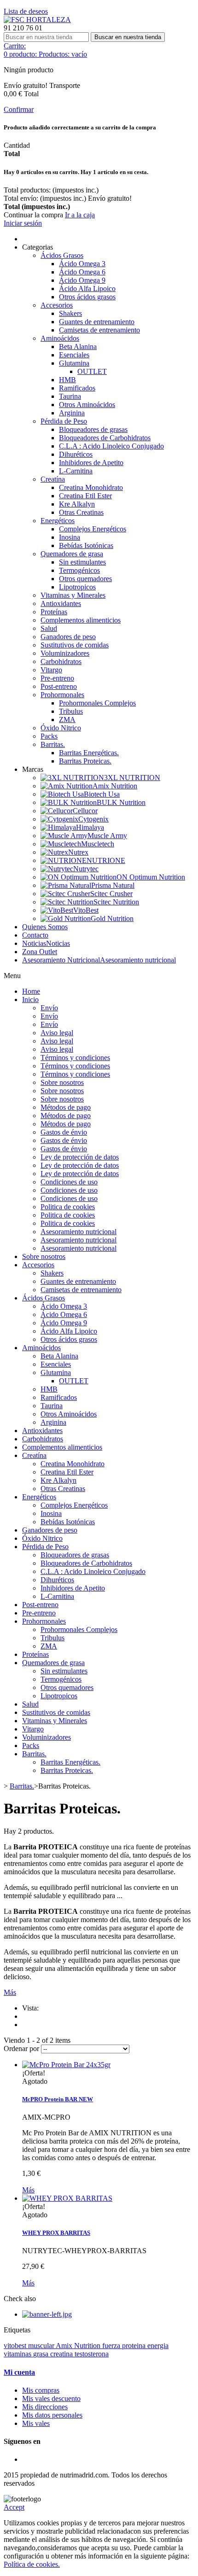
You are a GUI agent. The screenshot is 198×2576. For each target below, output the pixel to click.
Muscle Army (107, 836)
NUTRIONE (106, 860)
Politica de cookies (68, 1207)
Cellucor (85, 811)
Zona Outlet (40, 952)
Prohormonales (62, 695)
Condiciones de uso (69, 1182)
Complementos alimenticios (81, 620)
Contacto (35, 935)
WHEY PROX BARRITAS (56, 2233)
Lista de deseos (26, 11)
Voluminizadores (65, 653)
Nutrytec (86, 869)
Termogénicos (79, 570)
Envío (49, 1008)
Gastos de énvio (64, 1132)
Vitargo (51, 670)
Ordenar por (21, 2049)
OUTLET (92, 371)
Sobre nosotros (62, 1082)
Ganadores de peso (68, 637)
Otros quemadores (85, 579)
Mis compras (41, 2390)
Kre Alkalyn (77, 504)
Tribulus (71, 711)
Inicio (30, 1000)
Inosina (70, 537)
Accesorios (57, 305)
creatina (62, 2354)
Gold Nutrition (112, 918)
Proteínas (54, 612)
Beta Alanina (78, 347)
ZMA (67, 720)
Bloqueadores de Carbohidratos (105, 438)
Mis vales (36, 2423)
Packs (49, 736)
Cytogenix (93, 819)
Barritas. (53, 744)
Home (31, 991)
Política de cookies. (32, 2564)
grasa (42, 2354)
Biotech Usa (102, 794)
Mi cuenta (19, 2372)
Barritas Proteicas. (85, 761)
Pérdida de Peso (64, 421)
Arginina (72, 413)
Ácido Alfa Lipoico (87, 288)
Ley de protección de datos (80, 1157)
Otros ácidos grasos (87, 297)
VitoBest (86, 910)
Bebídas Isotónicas (86, 545)
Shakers (70, 313)
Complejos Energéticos (93, 529)
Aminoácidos (60, 338)
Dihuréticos (76, 454)
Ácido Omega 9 (82, 280)
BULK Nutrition (121, 802)
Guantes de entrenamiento (97, 322)
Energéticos (58, 521)
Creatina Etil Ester (85, 496)
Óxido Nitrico (61, 728)
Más (10, 1992)
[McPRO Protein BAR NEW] (66, 2065)
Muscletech (98, 844)
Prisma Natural (113, 885)
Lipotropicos (77, 587)
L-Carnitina (76, 471)
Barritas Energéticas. (89, 753)
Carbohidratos (61, 661)
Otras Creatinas (81, 512)
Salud (49, 628)
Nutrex (78, 852)
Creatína (53, 479)
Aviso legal (57, 1033)
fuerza (112, 2346)
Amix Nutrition (115, 786)
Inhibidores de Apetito (91, 463)
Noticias (46, 943)
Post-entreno (59, 686)
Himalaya (90, 827)
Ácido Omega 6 (82, 272)
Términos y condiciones (75, 1058)
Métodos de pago (66, 1107)
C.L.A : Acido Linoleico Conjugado (111, 446)
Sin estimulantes (82, 562)
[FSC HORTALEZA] (37, 20)
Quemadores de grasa (72, 554)
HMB (67, 380)
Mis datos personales (52, 2415)
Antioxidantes (61, 603)
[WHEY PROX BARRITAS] (67, 2198)
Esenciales (74, 355)
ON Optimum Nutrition (151, 877)
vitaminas (18, 2354)
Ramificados (77, 388)
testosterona (92, 2354)
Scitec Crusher (111, 894)
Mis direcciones (45, 2407)
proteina (135, 2346)
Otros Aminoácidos (87, 405)
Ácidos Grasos (62, 255)
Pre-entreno (57, 678)
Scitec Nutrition (116, 902)
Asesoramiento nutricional (99, 960)
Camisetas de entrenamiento (99, 330)
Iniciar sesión (23, 223)
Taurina (70, 396)
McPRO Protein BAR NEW (58, 2099)
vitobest (16, 2346)
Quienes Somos (45, 927)
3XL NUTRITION (132, 778)
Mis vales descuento (51, 2398)
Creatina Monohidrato (91, 487)
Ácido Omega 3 (82, 264)
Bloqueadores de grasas (93, 429)
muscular (42, 2346)
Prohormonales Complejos (97, 703)
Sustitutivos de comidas (75, 645)
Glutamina (74, 363)
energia (158, 2346)
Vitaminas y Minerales (73, 595)
